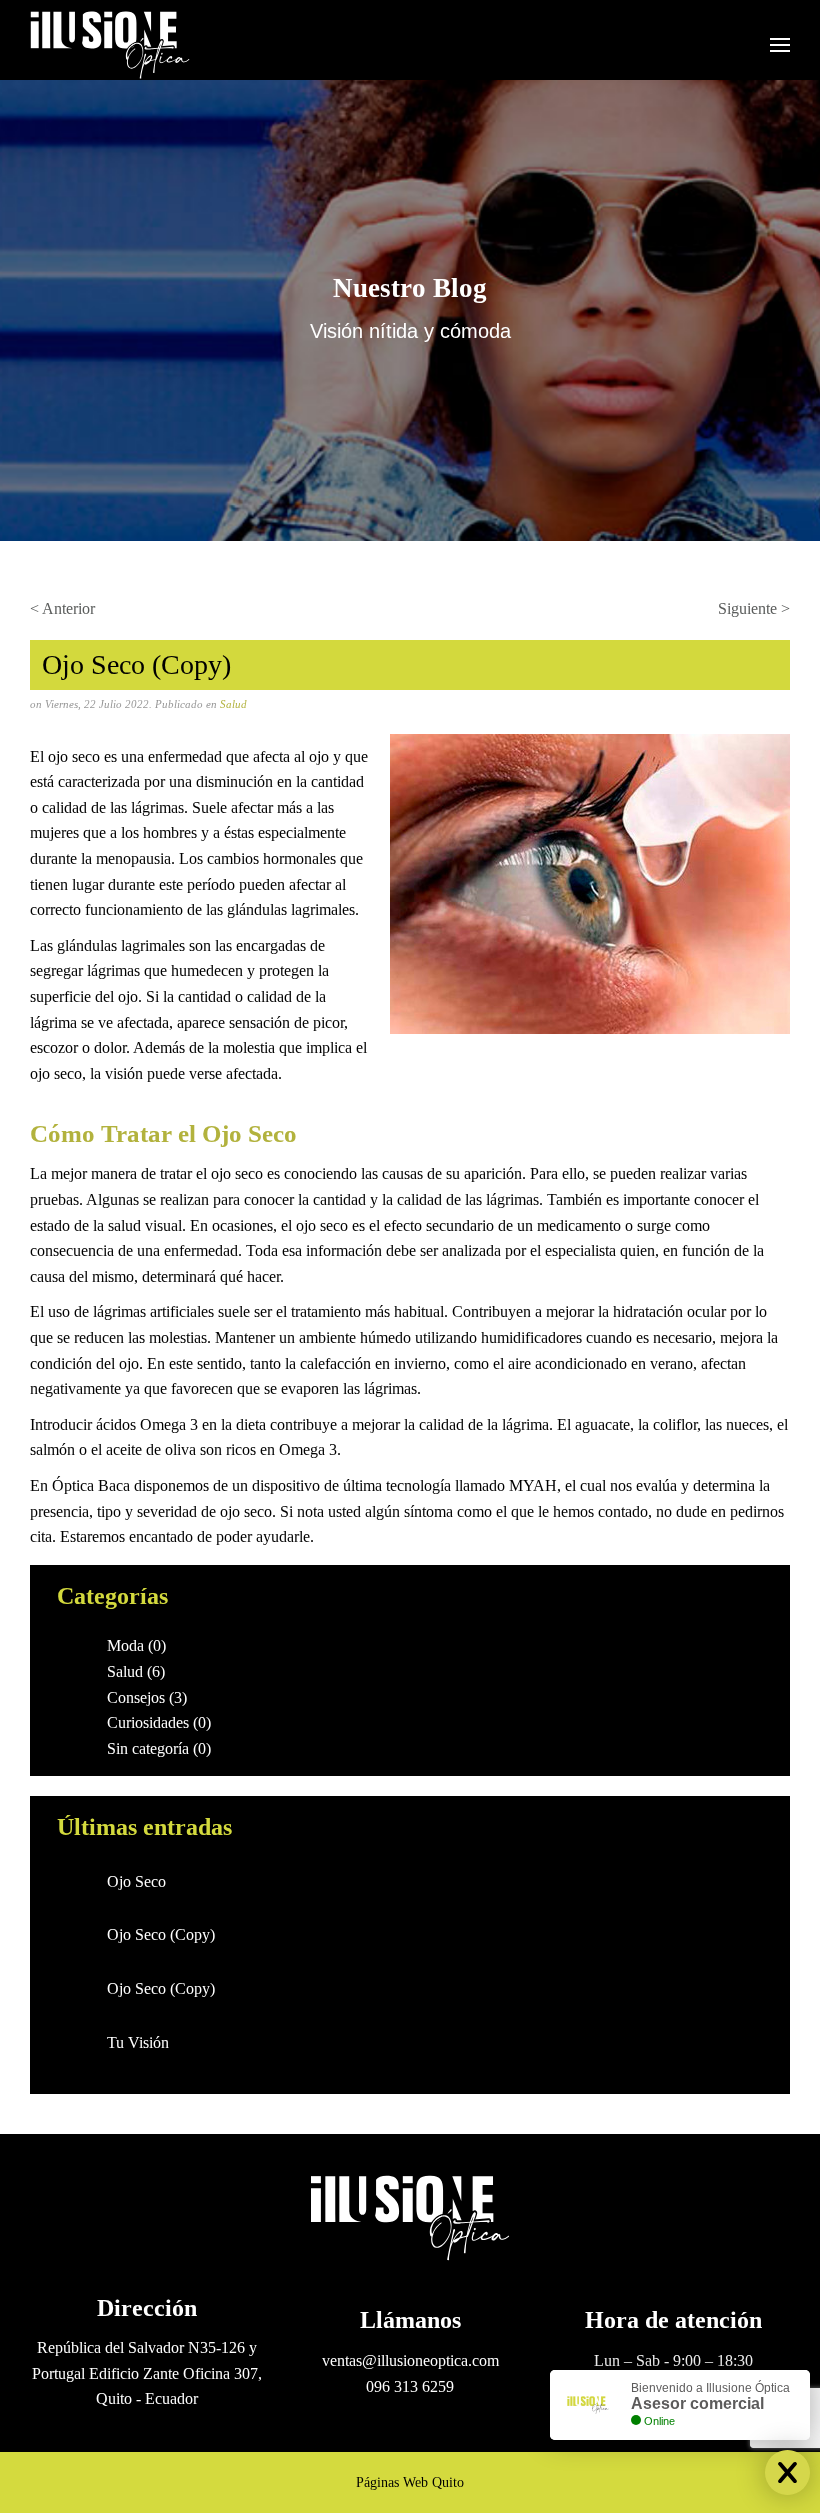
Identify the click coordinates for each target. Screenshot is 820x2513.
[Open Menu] (780, 45)
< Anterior (62, 608)
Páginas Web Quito (410, 2482)
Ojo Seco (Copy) (161, 1934)
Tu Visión (138, 2042)
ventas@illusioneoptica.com (410, 2360)
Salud (233, 704)
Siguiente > (754, 608)
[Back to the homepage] (110, 45)
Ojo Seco (136, 1881)
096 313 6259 (410, 2386)
